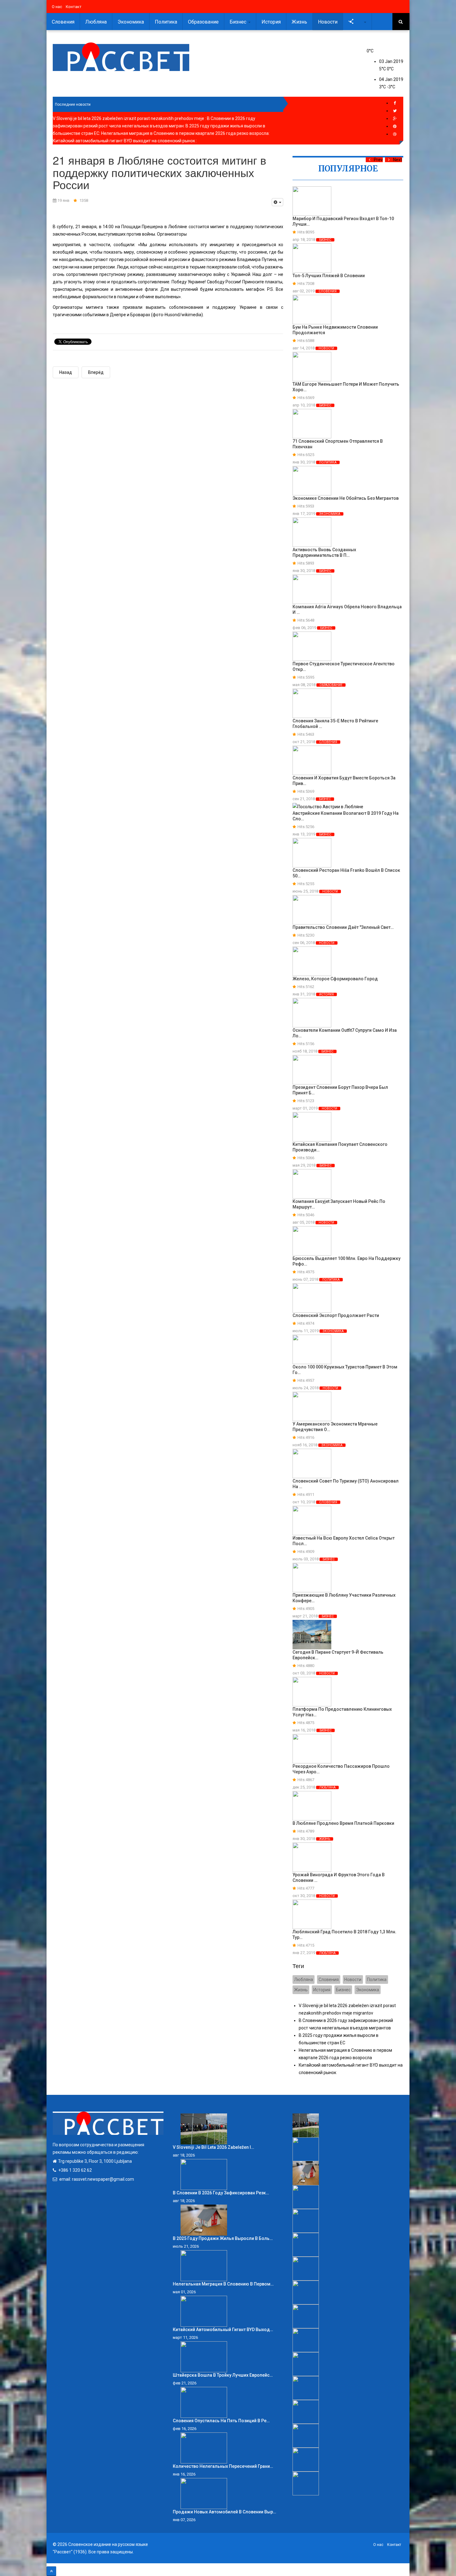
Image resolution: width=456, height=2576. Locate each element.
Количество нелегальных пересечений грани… (223, 2466)
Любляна (96, 22)
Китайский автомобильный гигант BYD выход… (223, 2330)
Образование (203, 22)
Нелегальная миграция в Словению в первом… (223, 2284)
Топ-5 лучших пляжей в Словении (329, 276)
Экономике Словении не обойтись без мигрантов (346, 498)
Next (398, 160)
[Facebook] (395, 103)
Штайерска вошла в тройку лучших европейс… (223, 2375)
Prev (378, 160)
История (271, 22)
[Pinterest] (395, 126)
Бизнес (239, 22)
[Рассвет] (121, 57)
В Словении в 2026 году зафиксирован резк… (221, 2193)
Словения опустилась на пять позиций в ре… (221, 2421)
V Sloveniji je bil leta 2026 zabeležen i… (213, 2147)
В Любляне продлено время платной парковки (343, 1823)
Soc (359, 22)
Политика (166, 22)
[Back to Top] (51, 2571)
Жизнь (299, 22)
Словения (63, 22)
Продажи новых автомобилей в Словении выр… (224, 2512)
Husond (172, 315)
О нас (57, 7)
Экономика (131, 22)
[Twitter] (395, 111)
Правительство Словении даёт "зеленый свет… (343, 927)
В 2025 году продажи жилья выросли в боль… (223, 2238)
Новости (328, 22)
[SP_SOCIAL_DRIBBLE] (395, 134)
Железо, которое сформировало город (335, 979)
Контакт (74, 7)
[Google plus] (395, 119)
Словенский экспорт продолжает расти (336, 1315)
